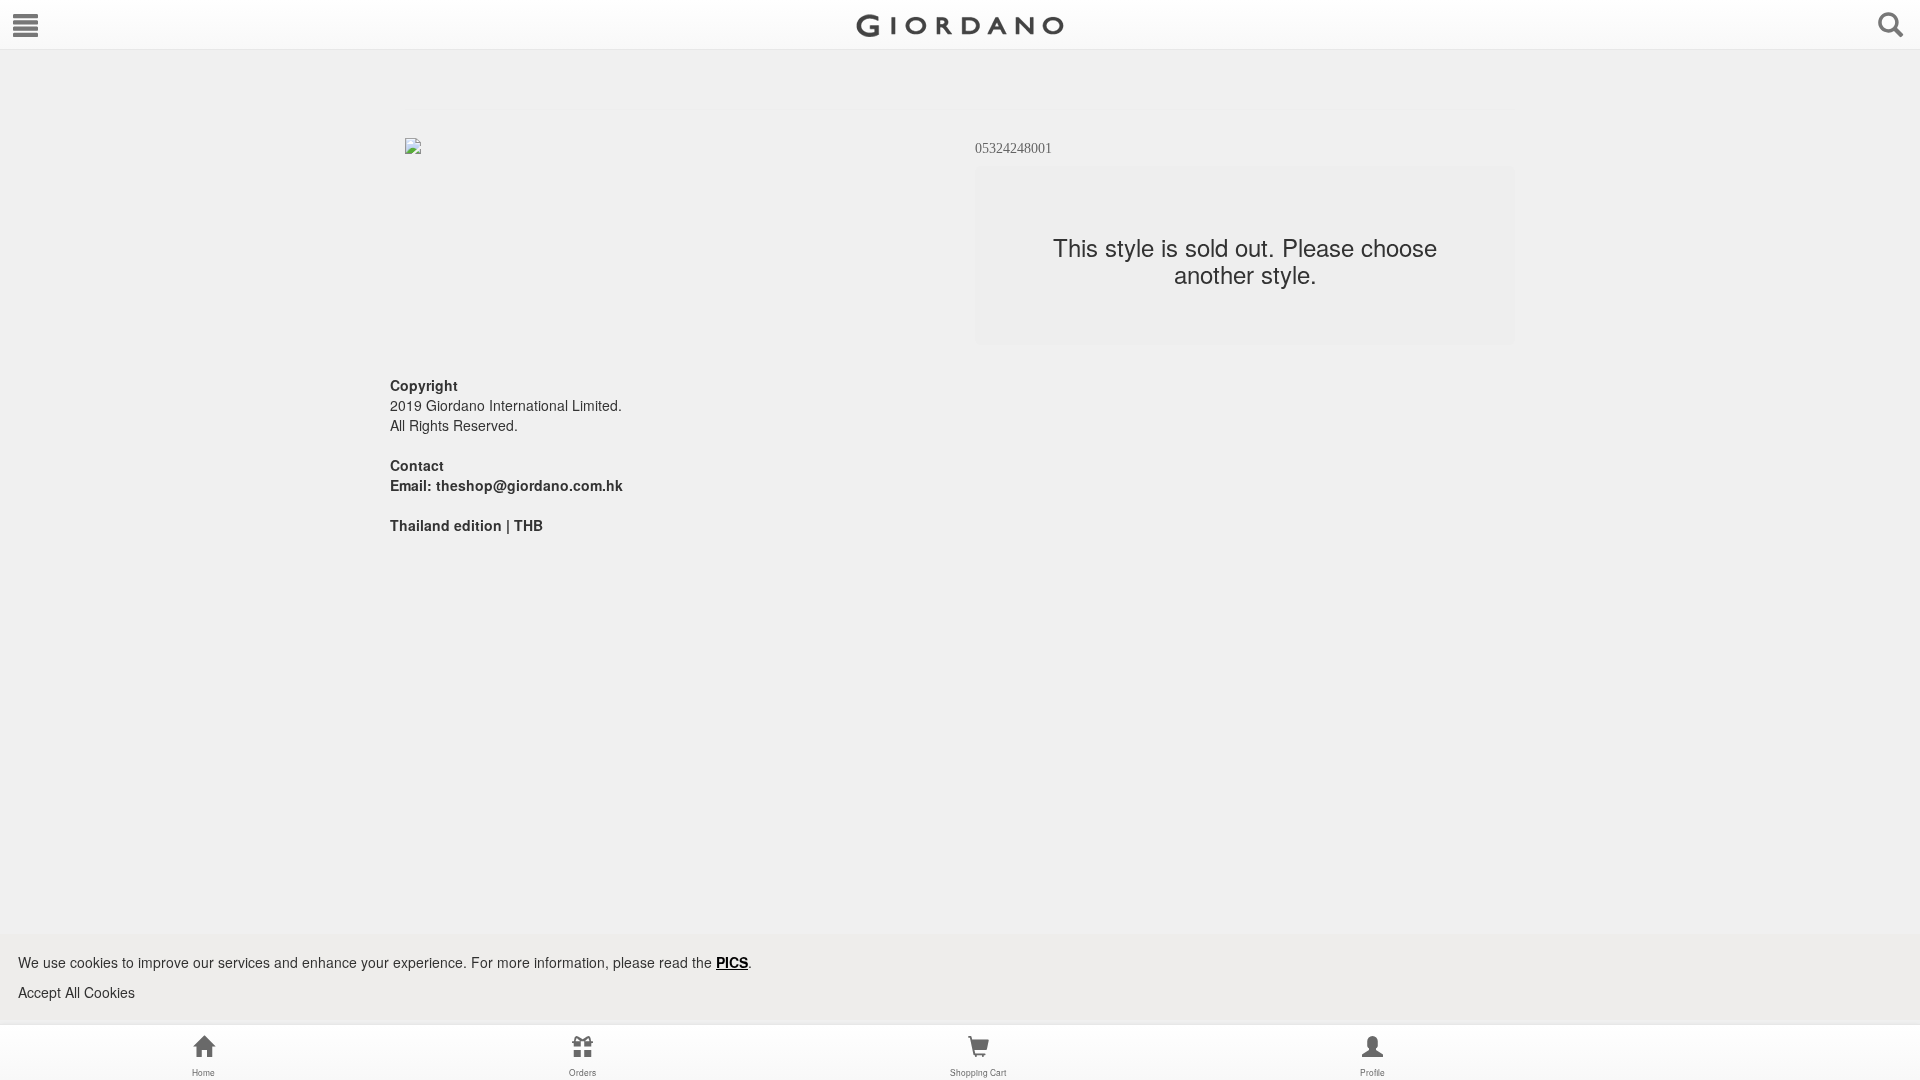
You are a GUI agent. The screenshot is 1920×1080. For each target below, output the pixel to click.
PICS (732, 962)
